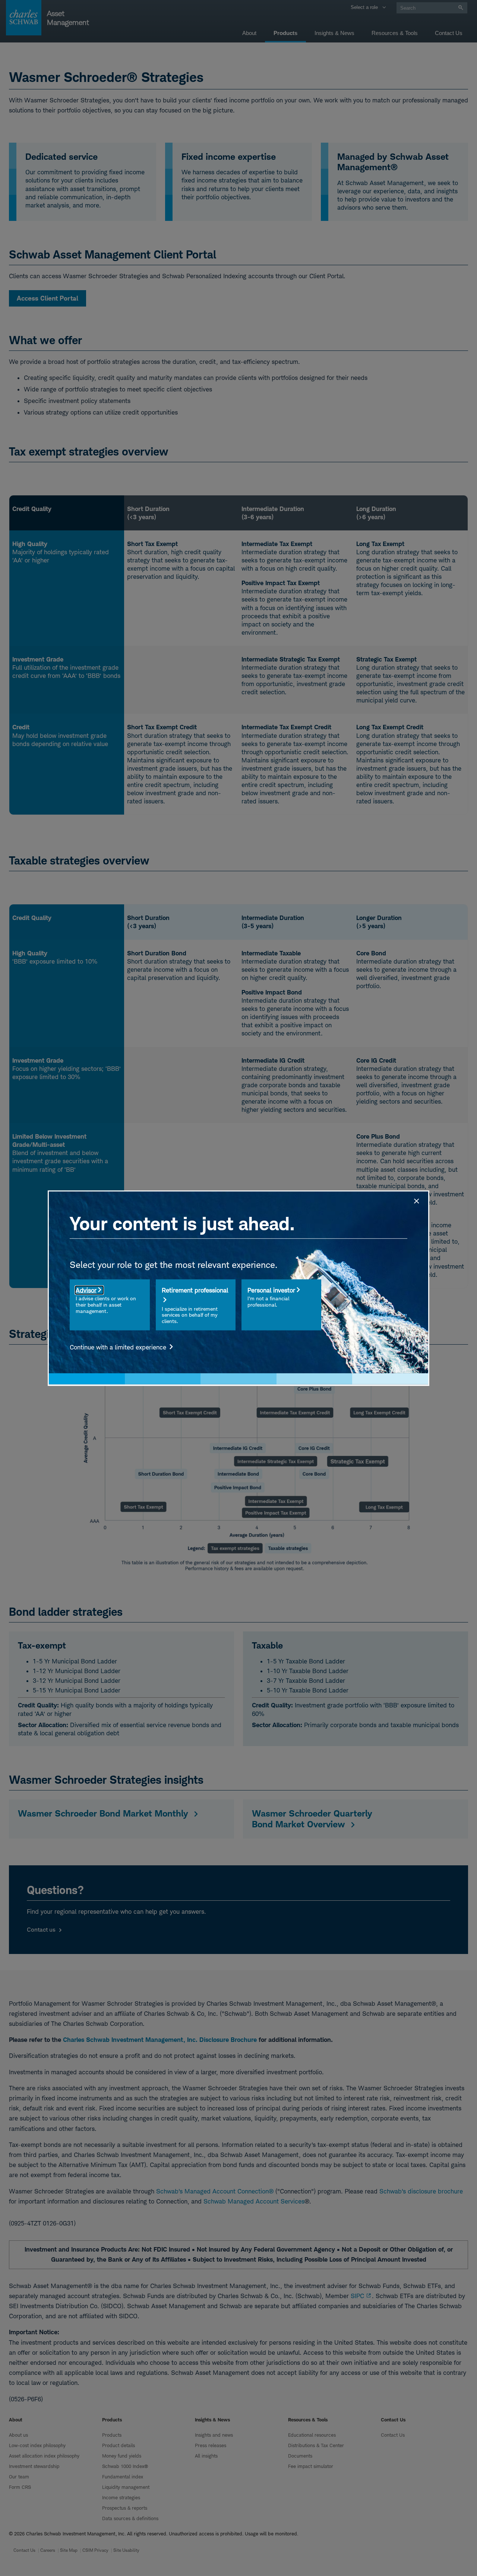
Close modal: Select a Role (416, 1200)
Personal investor (271, 1290)
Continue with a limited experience (119, 1347)
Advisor (86, 1290)
